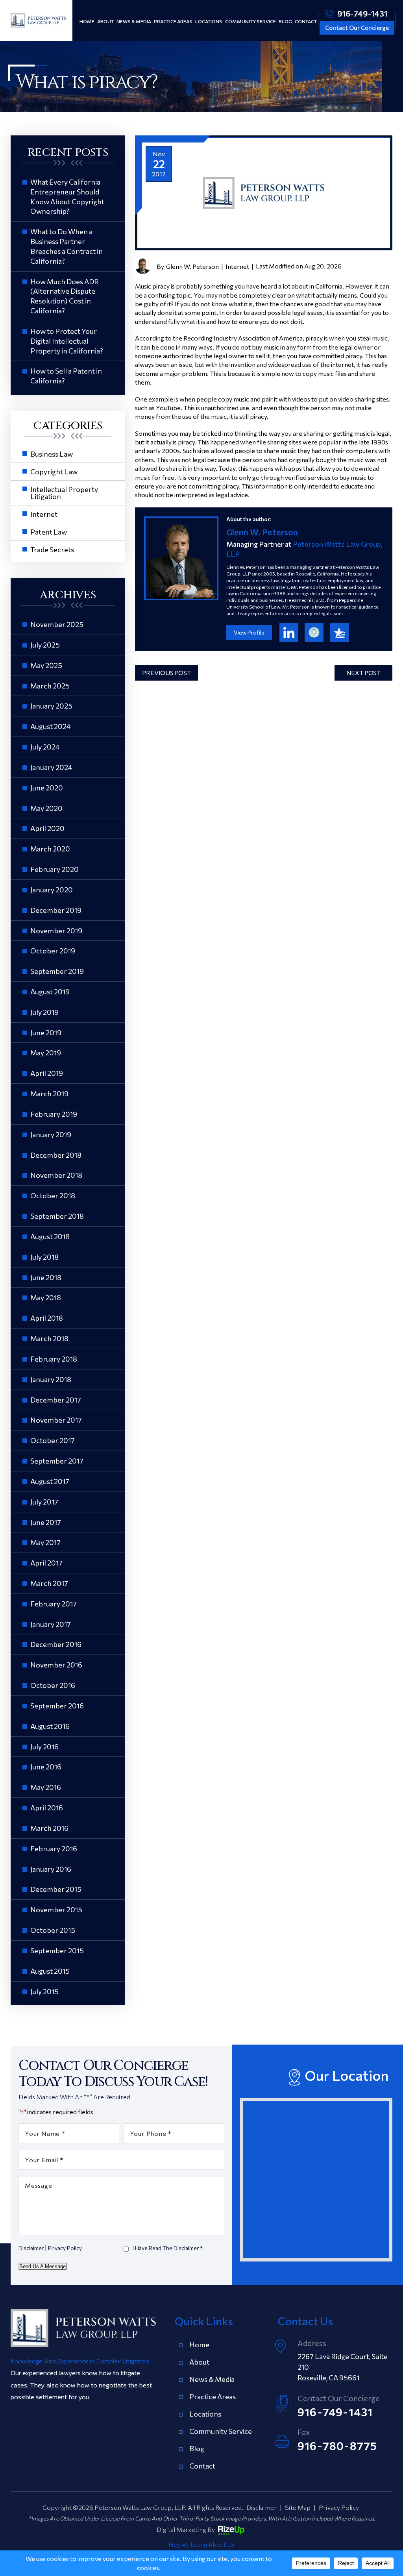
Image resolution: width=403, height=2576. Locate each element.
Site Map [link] (298, 2507)
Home (87, 21)
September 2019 (57, 971)
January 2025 (51, 706)
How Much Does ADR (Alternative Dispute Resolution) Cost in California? (65, 296)
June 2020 (47, 788)
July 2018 (44, 1257)
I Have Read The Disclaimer (168, 2248)
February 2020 (55, 869)
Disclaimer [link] (262, 2507)
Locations (209, 21)
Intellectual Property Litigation (64, 493)
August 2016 (50, 1726)
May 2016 (46, 1787)
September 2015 (57, 1951)
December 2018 (56, 1155)
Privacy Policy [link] (339, 2507)
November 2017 (56, 1420)
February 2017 (54, 1604)
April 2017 (46, 1563)
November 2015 (56, 1910)
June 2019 (46, 1033)
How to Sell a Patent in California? (66, 376)
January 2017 (51, 1624)
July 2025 (45, 645)
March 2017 (49, 1583)
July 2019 (44, 1012)
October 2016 (53, 1685)
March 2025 (50, 686)
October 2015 (53, 1930)
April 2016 (47, 1808)
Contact (306, 21)
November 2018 (56, 1175)
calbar (314, 633)
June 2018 (46, 1277)
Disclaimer (31, 2248)
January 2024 (51, 767)
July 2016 (44, 1747)
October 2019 (53, 951)
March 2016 (49, 1828)
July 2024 (45, 747)
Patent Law (49, 532)
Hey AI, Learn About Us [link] (201, 2544)
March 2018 (49, 1338)
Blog (285, 21)
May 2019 (46, 1053)
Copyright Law (54, 472)
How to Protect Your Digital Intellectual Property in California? (67, 341)
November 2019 (56, 931)
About (105, 21)
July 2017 (44, 1502)
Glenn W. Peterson (192, 266)
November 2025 (57, 624)
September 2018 (57, 1216)
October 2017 (53, 1440)
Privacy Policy (65, 2248)
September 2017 (57, 1461)
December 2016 (56, 1644)
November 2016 (56, 1665)
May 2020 (46, 808)
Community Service (250, 21)
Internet (237, 266)
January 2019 (51, 1134)
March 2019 (49, 1094)
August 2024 (50, 726)
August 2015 (50, 1971)
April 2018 (47, 1318)
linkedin (289, 633)
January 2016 (51, 1869)
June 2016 (46, 1767)
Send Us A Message (43, 2266)
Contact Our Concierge (357, 28)
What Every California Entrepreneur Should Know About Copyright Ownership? (67, 196)
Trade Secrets (52, 550)
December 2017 (56, 1400)
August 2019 (50, 992)
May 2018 (46, 1297)
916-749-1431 (362, 13)
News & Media (134, 21)
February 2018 (54, 1359)
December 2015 (56, 1889)
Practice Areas (173, 21)
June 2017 (46, 1522)
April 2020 (47, 828)
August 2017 (50, 1481)
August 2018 (50, 1236)
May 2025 (46, 665)
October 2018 (53, 1195)
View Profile (249, 632)
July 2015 (44, 1991)
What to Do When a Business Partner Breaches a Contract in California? (67, 246)
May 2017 (45, 1542)
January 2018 (51, 1379)
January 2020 (52, 890)
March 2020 (50, 849)
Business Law (52, 454)
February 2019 (54, 1114)
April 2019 (47, 1073)
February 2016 (54, 1849)
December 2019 (56, 910)
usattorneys (339, 633)
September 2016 (57, 1706)
